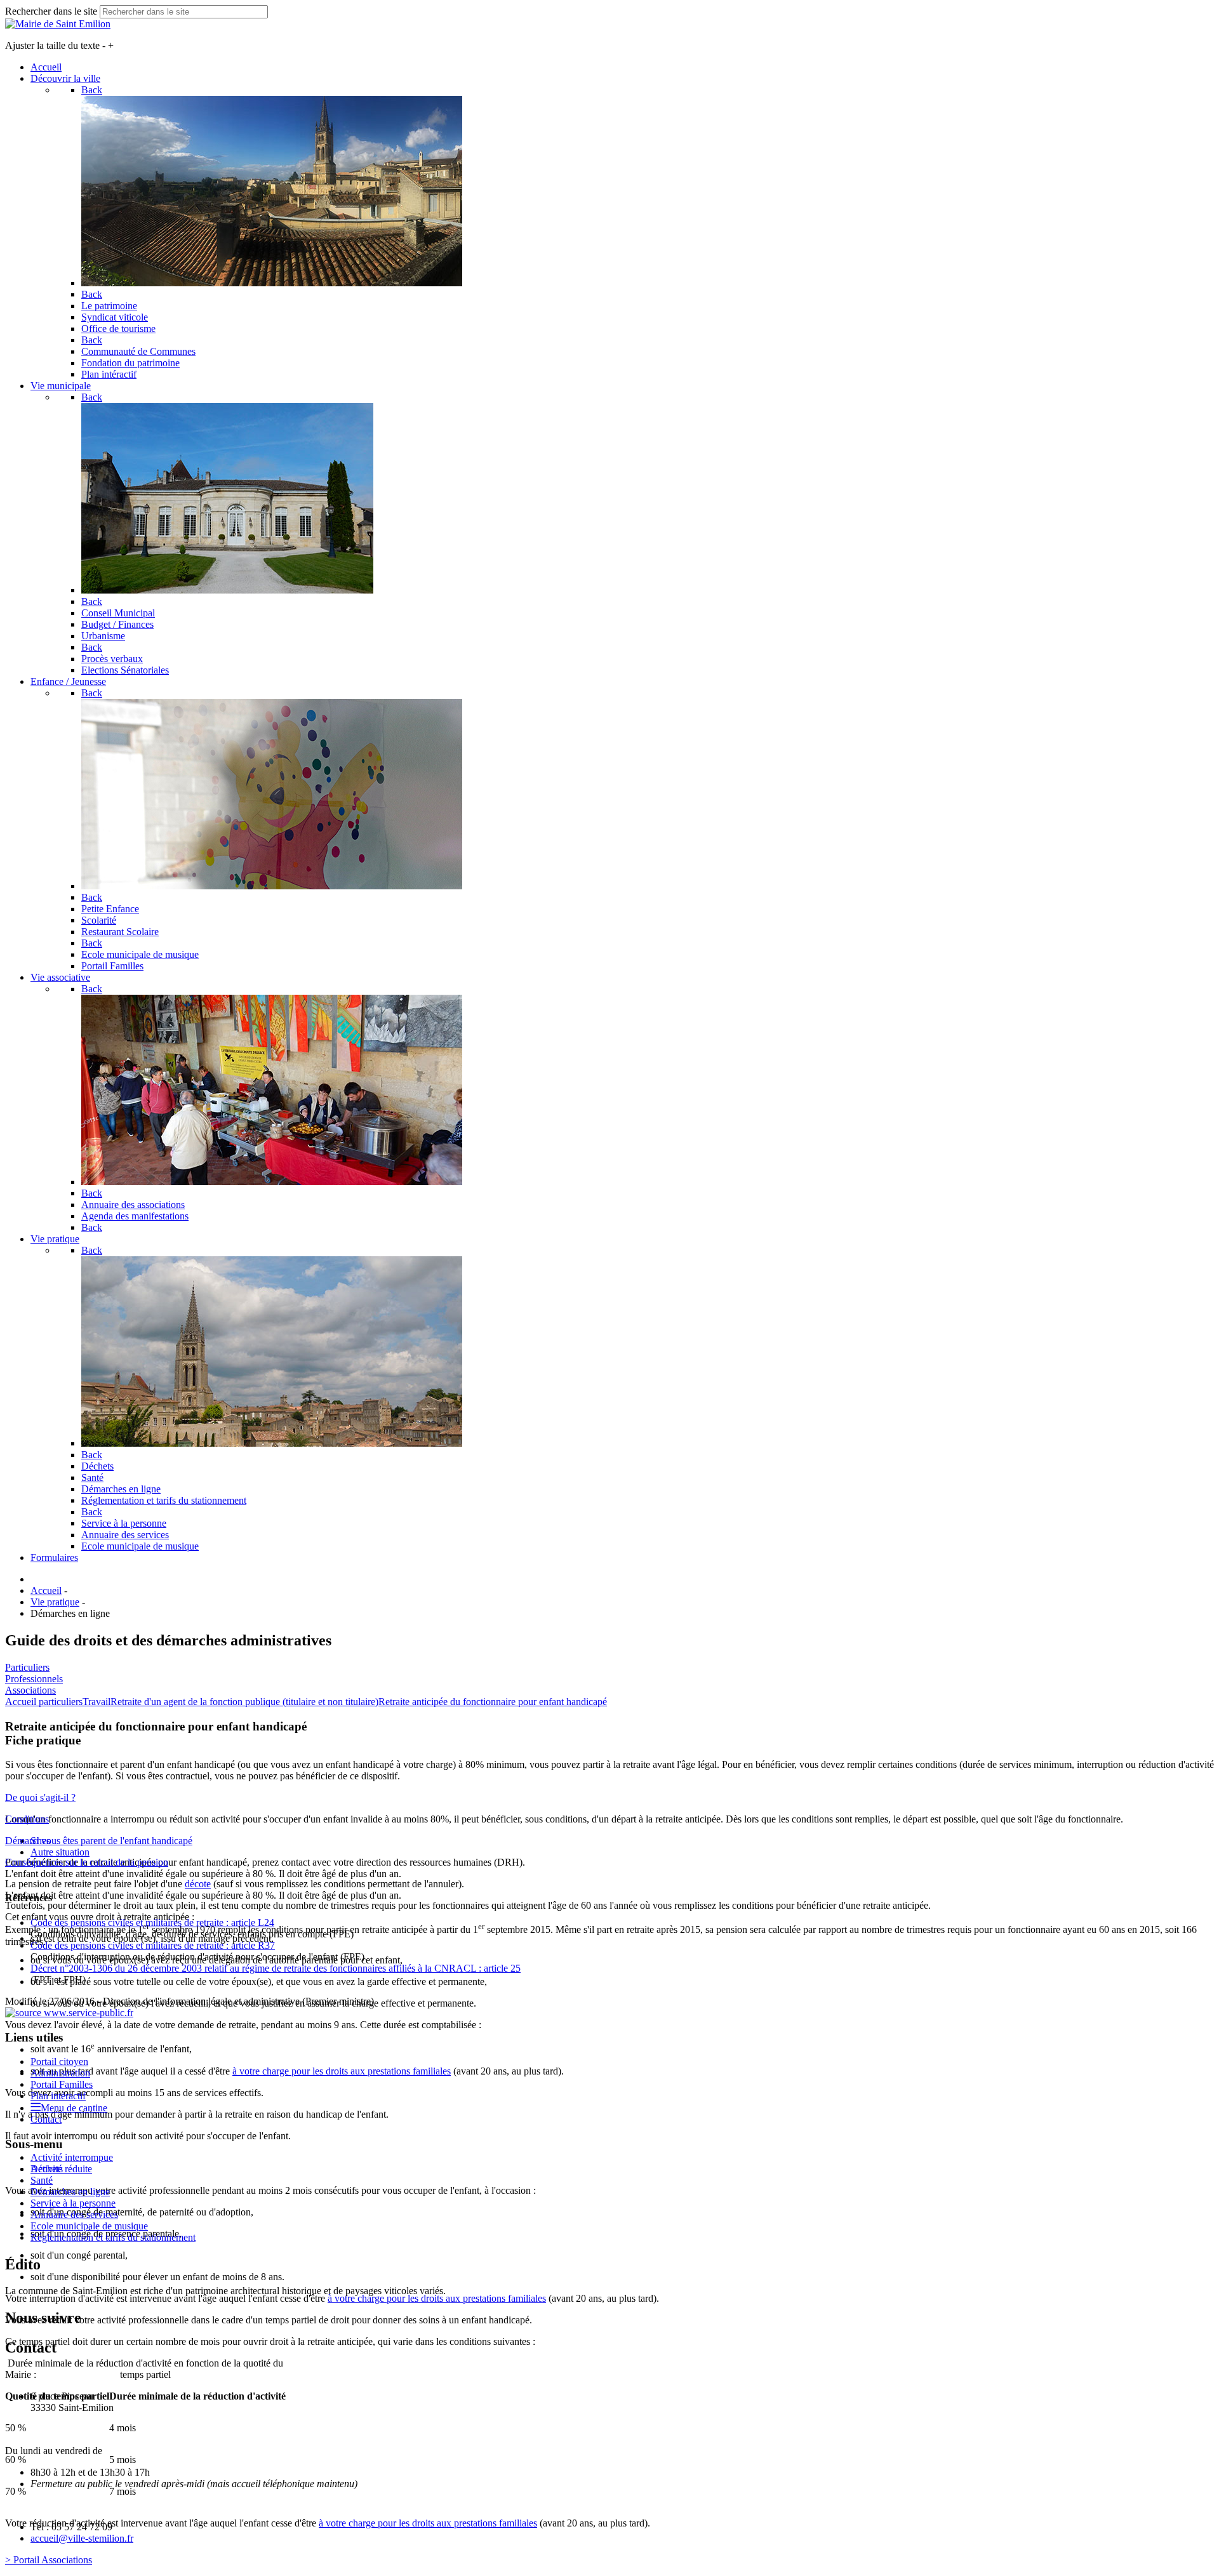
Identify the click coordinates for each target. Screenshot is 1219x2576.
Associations (30, 1690)
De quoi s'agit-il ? (40, 1797)
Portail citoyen (59, 2061)
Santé (42, 2180)
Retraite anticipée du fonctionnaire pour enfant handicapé (493, 1702)
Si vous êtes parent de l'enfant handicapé (111, 1841)
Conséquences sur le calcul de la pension (87, 1862)
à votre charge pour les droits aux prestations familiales (342, 2071)
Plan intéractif (58, 2096)
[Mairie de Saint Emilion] (58, 24)
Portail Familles (62, 2084)
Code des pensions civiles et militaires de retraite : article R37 (153, 1945)
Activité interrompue (72, 2157)
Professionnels (34, 1679)
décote (198, 1884)
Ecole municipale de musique (89, 2226)
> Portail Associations (49, 2560)
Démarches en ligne (70, 2192)
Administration (60, 2073)
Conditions (27, 1819)
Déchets (47, 2169)
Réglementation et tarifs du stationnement (113, 2237)
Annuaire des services (74, 2214)
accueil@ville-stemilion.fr (82, 2538)
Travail (97, 1702)
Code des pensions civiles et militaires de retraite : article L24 (152, 1922)
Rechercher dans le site (51, 11)
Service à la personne (73, 2203)
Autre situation (60, 1852)
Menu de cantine (74, 2108)
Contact (46, 2119)
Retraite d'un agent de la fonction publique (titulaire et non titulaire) (244, 1702)
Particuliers (27, 1667)
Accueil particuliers (44, 1702)
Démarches (28, 1841)
